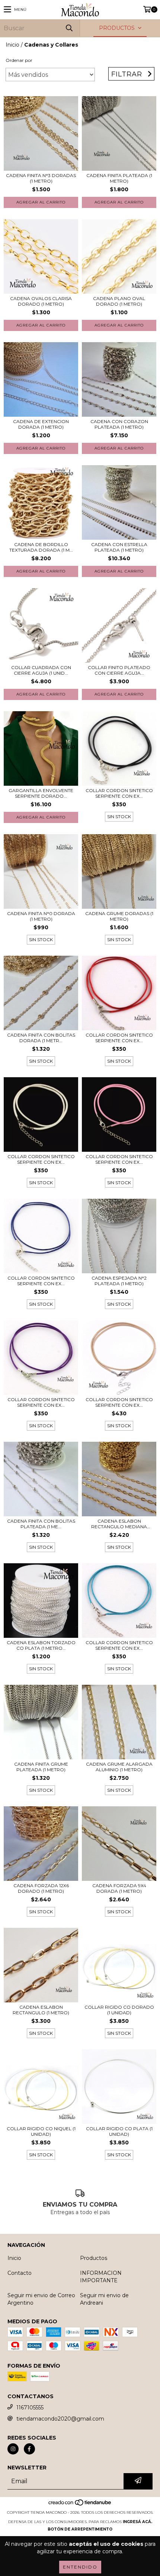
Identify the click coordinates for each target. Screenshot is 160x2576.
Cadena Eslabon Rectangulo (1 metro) (41, 2010)
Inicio (12, 45)
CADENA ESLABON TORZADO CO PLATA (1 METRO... (41, 1645)
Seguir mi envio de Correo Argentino (41, 2299)
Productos (94, 2258)
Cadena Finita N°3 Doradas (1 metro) (41, 178)
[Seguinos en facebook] (29, 2449)
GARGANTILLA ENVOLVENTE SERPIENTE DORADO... (41, 793)
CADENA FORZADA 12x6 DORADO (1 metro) (41, 1888)
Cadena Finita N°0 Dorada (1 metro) (41, 916)
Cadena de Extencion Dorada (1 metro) (41, 424)
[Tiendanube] (80, 2505)
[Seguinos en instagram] (13, 2449)
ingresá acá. (137, 2522)
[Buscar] (69, 28)
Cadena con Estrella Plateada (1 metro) (119, 547)
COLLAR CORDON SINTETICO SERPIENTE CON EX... (119, 793)
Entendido (80, 2567)
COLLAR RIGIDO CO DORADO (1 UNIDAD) (119, 2010)
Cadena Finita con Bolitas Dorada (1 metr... (41, 1038)
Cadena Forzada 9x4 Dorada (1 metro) (119, 1888)
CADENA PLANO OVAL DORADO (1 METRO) (119, 301)
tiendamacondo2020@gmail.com (60, 2419)
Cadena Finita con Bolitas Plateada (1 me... (41, 1524)
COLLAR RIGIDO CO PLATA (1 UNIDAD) (119, 2131)
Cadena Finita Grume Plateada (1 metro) (41, 1767)
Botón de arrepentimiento (80, 2529)
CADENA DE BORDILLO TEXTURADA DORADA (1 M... (41, 547)
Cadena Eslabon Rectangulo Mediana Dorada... (119, 1524)
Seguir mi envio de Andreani (104, 2299)
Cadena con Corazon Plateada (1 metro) (119, 424)
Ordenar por (19, 60)
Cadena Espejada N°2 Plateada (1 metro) (119, 1281)
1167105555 (30, 2408)
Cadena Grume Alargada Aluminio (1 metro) (119, 1767)
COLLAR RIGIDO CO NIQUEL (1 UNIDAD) (41, 2131)
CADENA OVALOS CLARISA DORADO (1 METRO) (41, 301)
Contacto (20, 2273)
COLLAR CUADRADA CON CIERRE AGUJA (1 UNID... (41, 670)
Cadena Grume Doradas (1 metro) (119, 916)
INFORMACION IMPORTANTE (101, 2277)
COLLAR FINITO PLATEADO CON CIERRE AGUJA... (119, 670)
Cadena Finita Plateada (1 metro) (119, 178)
